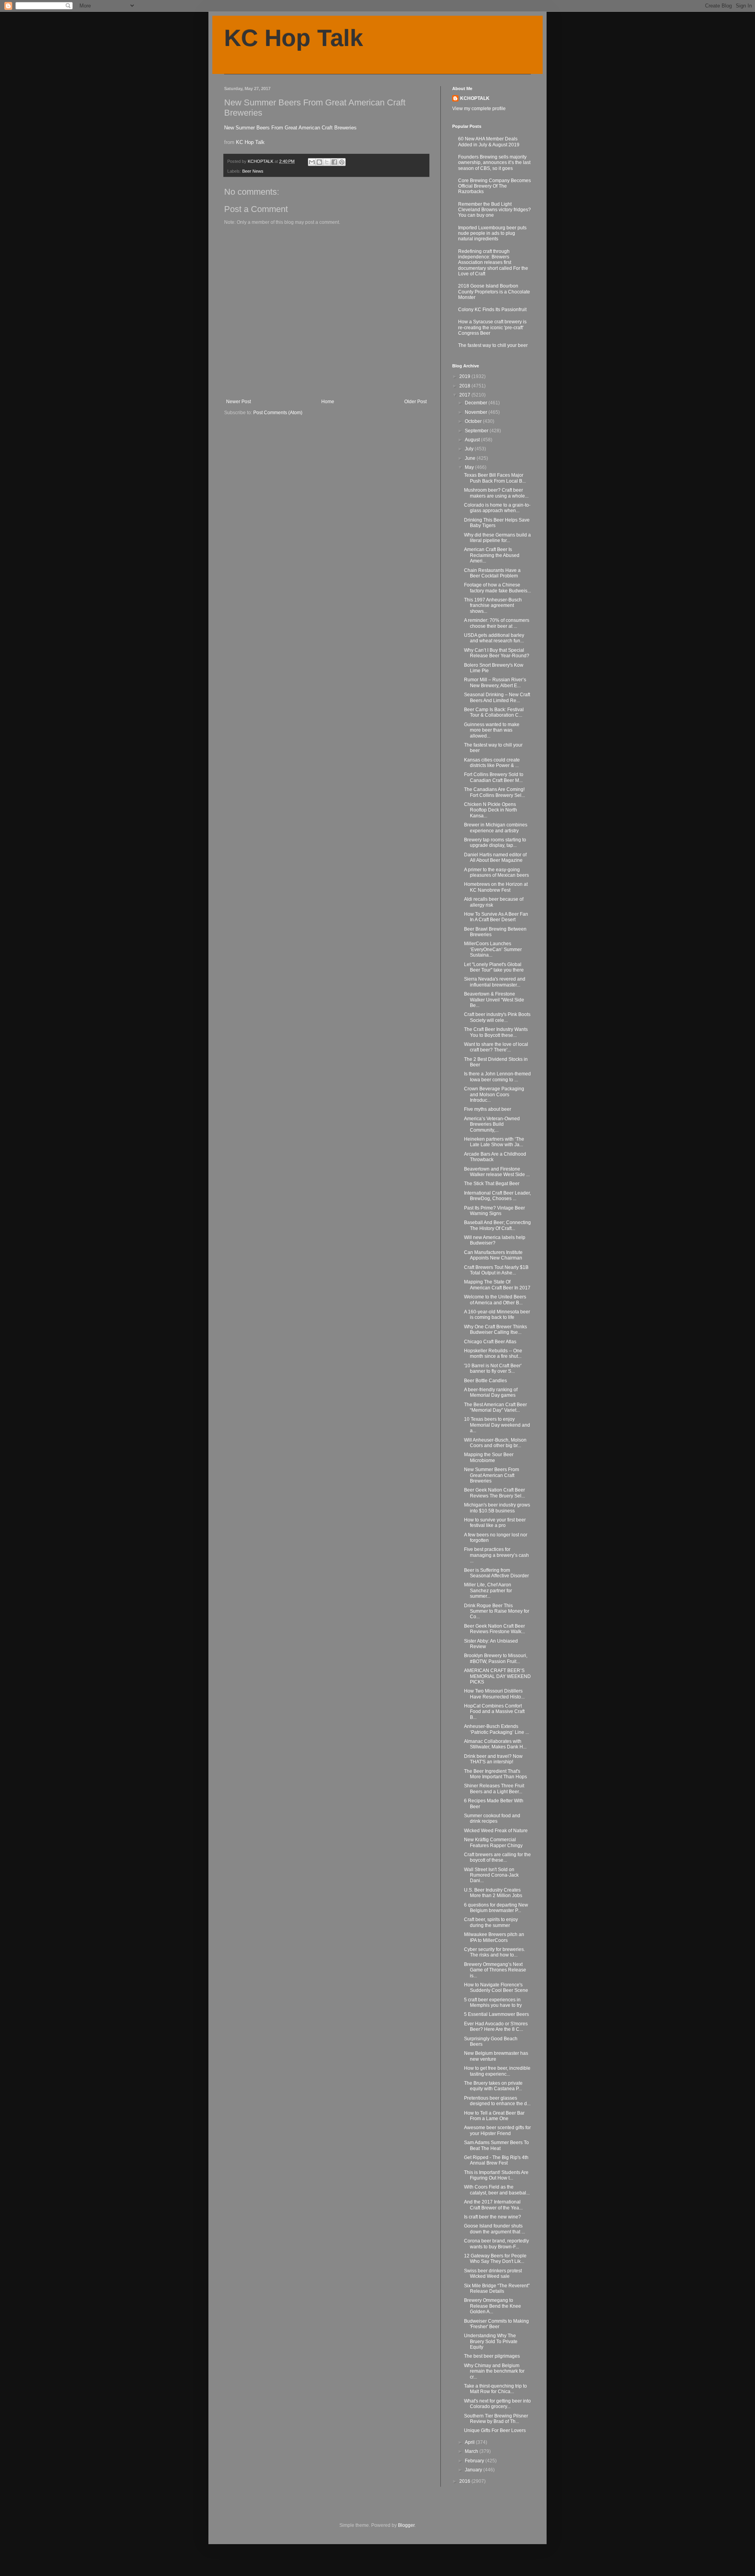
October (474, 421)
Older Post (415, 402)
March (472, 2451)
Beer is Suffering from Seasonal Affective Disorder (496, 1573)
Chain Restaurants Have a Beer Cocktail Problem (492, 573)
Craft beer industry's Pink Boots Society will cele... (497, 1017)
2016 (465, 2481)
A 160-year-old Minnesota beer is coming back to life (497, 1315)
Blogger (406, 2525)
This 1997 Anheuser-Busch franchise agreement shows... (493, 606)
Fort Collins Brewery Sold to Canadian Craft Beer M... (494, 777)
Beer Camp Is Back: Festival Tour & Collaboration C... (494, 712)
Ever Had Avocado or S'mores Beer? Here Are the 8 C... (496, 2027)
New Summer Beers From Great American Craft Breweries (290, 128)
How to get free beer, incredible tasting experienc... (497, 2071)
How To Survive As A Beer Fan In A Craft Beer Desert (496, 917)
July (470, 449)
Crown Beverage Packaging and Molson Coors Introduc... (494, 1094)
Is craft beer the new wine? (493, 2217)
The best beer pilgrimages (492, 2356)
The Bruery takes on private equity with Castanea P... (493, 2086)
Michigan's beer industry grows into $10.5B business (497, 1508)
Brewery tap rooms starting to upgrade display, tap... (495, 843)
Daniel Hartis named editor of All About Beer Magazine (495, 857)
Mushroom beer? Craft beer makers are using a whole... (496, 493)
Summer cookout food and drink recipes (492, 1818)
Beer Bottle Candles (485, 1381)
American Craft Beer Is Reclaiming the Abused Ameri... (492, 555)
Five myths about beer (488, 1109)
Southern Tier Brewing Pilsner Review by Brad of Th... (496, 2419)
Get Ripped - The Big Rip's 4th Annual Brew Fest (496, 2160)
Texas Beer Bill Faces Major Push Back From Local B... (495, 478)
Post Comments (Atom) (278, 413)
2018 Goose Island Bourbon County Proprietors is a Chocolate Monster (494, 292)
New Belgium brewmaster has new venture (496, 2056)
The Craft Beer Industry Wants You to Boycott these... (496, 1032)
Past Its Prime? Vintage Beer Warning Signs (494, 1211)
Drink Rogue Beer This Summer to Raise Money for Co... (497, 1611)
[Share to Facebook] (334, 162)
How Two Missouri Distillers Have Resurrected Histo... (494, 1694)
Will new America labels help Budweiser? (495, 1240)
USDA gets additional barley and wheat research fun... (494, 638)
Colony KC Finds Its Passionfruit (492, 310)
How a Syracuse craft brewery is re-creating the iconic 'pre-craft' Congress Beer (492, 327)
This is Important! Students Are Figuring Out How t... (496, 2175)
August (473, 440)
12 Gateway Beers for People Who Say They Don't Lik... (495, 2259)
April (470, 2442)
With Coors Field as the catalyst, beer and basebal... (497, 2190)
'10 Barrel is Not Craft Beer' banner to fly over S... (493, 1368)
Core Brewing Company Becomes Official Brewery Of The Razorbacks (494, 186)
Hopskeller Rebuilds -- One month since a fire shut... (493, 1353)
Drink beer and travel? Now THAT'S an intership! (493, 1759)
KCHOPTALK (475, 98)
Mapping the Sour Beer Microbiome (489, 1457)
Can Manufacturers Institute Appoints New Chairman (493, 1255)
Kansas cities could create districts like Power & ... (492, 763)
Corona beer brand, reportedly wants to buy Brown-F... (496, 2244)
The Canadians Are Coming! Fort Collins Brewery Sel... (494, 792)
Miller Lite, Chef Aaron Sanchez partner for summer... (488, 1590)
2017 (465, 395)
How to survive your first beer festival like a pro (495, 1523)
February (475, 2461)
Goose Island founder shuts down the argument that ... (494, 2229)
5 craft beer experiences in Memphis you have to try (493, 2003)
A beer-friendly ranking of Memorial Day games (491, 1392)
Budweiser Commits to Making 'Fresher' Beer (496, 2324)
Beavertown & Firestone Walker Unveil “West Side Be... (494, 1000)
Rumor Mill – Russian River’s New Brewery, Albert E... (495, 682)
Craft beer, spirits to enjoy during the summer (491, 1922)
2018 (465, 386)
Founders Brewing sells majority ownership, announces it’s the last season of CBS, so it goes (494, 163)
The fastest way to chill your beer (493, 345)
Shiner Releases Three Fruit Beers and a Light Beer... (494, 1789)
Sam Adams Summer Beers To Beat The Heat (496, 2145)
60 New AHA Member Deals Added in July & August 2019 (489, 142)
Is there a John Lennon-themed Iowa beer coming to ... (497, 1077)
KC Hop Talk (294, 38)
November (477, 412)
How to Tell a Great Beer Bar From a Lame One (494, 2116)
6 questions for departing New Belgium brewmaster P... (496, 1908)
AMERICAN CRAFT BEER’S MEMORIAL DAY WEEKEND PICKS (497, 1676)
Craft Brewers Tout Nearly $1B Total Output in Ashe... (496, 1270)
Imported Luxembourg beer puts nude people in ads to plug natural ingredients (492, 233)
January (474, 2470)
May (470, 467)
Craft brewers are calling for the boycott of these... (497, 1857)
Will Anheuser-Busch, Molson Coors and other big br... (495, 1443)
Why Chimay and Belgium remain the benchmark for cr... (494, 2371)
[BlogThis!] (319, 162)
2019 (465, 376)
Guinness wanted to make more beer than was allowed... (492, 730)
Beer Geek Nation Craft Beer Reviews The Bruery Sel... (494, 1493)
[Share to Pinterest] (342, 162)
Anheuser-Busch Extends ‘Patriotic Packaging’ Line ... (496, 1729)
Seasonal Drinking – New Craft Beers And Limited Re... (497, 697)
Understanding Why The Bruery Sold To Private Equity (491, 2341)
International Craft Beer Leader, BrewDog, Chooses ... (497, 1196)
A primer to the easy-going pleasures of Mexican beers (496, 872)
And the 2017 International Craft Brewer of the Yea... (493, 2205)
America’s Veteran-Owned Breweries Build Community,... (492, 1124)
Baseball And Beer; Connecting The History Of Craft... (497, 1225)
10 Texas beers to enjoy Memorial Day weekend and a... (497, 1425)
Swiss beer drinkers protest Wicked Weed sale (493, 2274)
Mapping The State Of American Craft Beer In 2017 (497, 1285)
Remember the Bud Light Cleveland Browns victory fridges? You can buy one (494, 210)
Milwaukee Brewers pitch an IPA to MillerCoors (494, 1937)
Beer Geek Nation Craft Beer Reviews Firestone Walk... (494, 1629)
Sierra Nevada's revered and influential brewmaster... (495, 982)
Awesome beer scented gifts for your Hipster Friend (497, 2130)
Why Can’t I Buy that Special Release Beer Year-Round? (497, 653)
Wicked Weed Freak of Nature (496, 1831)
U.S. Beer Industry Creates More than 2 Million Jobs (493, 1893)
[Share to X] (327, 162)
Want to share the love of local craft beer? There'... (496, 1047)
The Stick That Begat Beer (492, 1184)
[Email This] (312, 162)
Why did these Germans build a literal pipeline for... (497, 538)
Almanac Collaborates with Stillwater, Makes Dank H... (495, 1744)
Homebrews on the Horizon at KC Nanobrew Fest (496, 887)
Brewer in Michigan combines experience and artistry (496, 828)
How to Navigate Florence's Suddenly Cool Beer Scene (496, 1988)
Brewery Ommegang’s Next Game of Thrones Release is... (495, 1970)
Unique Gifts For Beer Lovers (495, 2430)
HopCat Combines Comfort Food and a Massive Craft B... (494, 1712)
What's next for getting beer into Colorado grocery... (497, 2404)
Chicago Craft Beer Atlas (490, 1342)
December (477, 403)
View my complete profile (479, 109)
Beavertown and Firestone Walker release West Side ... (497, 1172)
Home (328, 402)
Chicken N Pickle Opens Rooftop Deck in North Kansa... (491, 810)
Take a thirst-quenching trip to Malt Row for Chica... (495, 2389)
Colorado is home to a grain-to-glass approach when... (497, 508)
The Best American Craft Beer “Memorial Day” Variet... (495, 1407)
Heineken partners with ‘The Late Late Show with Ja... (494, 1142)
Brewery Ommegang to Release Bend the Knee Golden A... (493, 2306)
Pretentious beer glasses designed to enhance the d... (497, 2101)
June (471, 458)
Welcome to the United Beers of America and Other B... (495, 1300)
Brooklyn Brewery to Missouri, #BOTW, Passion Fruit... (496, 1658)
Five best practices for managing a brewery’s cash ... (496, 1555)
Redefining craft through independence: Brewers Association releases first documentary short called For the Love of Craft (493, 263)
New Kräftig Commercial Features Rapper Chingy (493, 1842)
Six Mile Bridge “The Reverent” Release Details (497, 2288)
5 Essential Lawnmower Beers (496, 2014)
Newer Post (238, 402)
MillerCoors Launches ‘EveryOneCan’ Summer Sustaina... (493, 949)
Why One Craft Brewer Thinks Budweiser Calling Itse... (495, 1329)
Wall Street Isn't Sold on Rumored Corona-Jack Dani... (491, 1875)
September (477, 431)
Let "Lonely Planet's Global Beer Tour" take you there (494, 967)
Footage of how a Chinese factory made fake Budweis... (497, 588)
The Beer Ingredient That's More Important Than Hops (495, 1774)
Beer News (253, 171)
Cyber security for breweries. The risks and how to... (494, 1952)
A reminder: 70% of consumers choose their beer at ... (497, 623)
